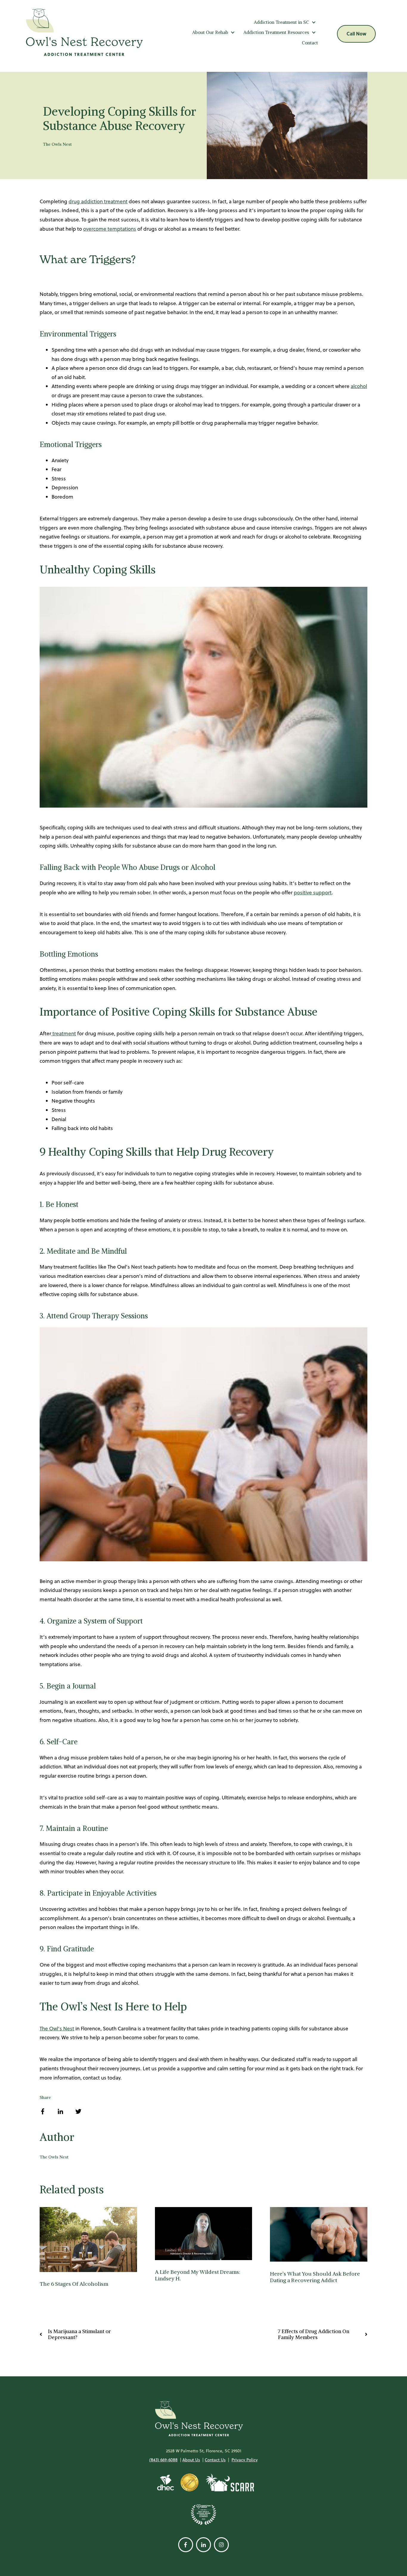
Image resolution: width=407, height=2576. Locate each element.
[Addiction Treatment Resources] (314, 32)
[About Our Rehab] (233, 32)
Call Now (356, 34)
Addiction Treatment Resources (276, 32)
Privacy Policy (245, 2460)
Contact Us (215, 2460)
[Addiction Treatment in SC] (314, 22)
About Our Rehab (210, 32)
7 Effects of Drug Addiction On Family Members (314, 2334)
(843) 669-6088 (163, 2460)
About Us (191, 2460)
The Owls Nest (57, 144)
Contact (310, 43)
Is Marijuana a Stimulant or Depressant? (79, 2334)
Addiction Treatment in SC (281, 22)
